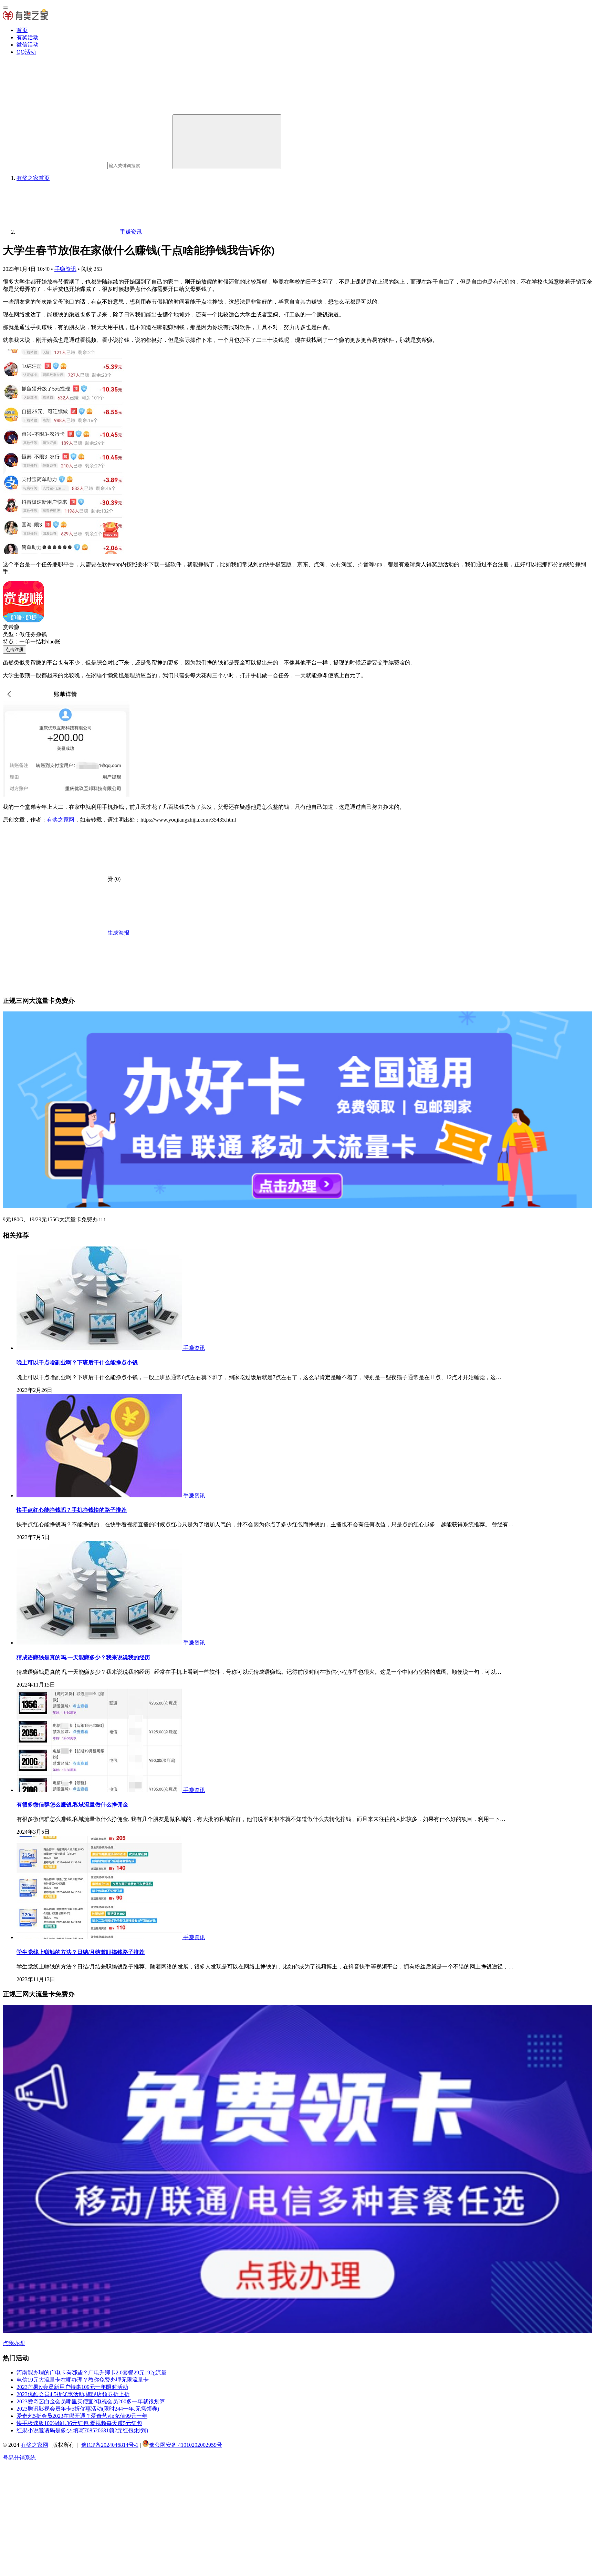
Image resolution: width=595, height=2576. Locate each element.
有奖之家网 (61, 820)
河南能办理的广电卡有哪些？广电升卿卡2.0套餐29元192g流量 (92, 2373)
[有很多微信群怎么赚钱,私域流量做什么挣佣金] (100, 1790)
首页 (22, 30)
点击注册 (14, 649)
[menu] (6, 8)
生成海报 (118, 933)
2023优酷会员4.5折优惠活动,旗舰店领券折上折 (73, 2394)
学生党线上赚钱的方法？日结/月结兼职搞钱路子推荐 (81, 1952)
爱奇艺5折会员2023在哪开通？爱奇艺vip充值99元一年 (82, 2416)
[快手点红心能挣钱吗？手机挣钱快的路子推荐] (100, 1495)
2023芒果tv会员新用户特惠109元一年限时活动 (72, 2387)
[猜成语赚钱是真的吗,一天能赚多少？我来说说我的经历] (100, 1643)
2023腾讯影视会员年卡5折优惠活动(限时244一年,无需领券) (88, 2409)
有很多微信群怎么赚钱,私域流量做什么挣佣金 (72, 1805)
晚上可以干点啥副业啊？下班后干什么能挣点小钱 (77, 1362)
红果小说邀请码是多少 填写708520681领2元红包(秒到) (82, 2430)
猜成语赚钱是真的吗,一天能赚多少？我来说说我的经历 (83, 1657)
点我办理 (14, 2343)
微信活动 (28, 45)
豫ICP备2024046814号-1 (110, 2445)
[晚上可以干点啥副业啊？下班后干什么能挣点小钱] (100, 1348)
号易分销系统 (19, 2458)
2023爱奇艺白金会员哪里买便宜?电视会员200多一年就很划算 (91, 2401)
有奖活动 (28, 37)
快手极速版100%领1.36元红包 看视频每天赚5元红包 (79, 2423)
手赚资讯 (65, 269)
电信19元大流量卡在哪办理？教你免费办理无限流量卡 (83, 2380)
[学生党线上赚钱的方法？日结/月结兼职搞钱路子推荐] (100, 1937)
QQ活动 (26, 52)
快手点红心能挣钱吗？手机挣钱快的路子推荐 (72, 1510)
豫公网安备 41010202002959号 (186, 2445)
